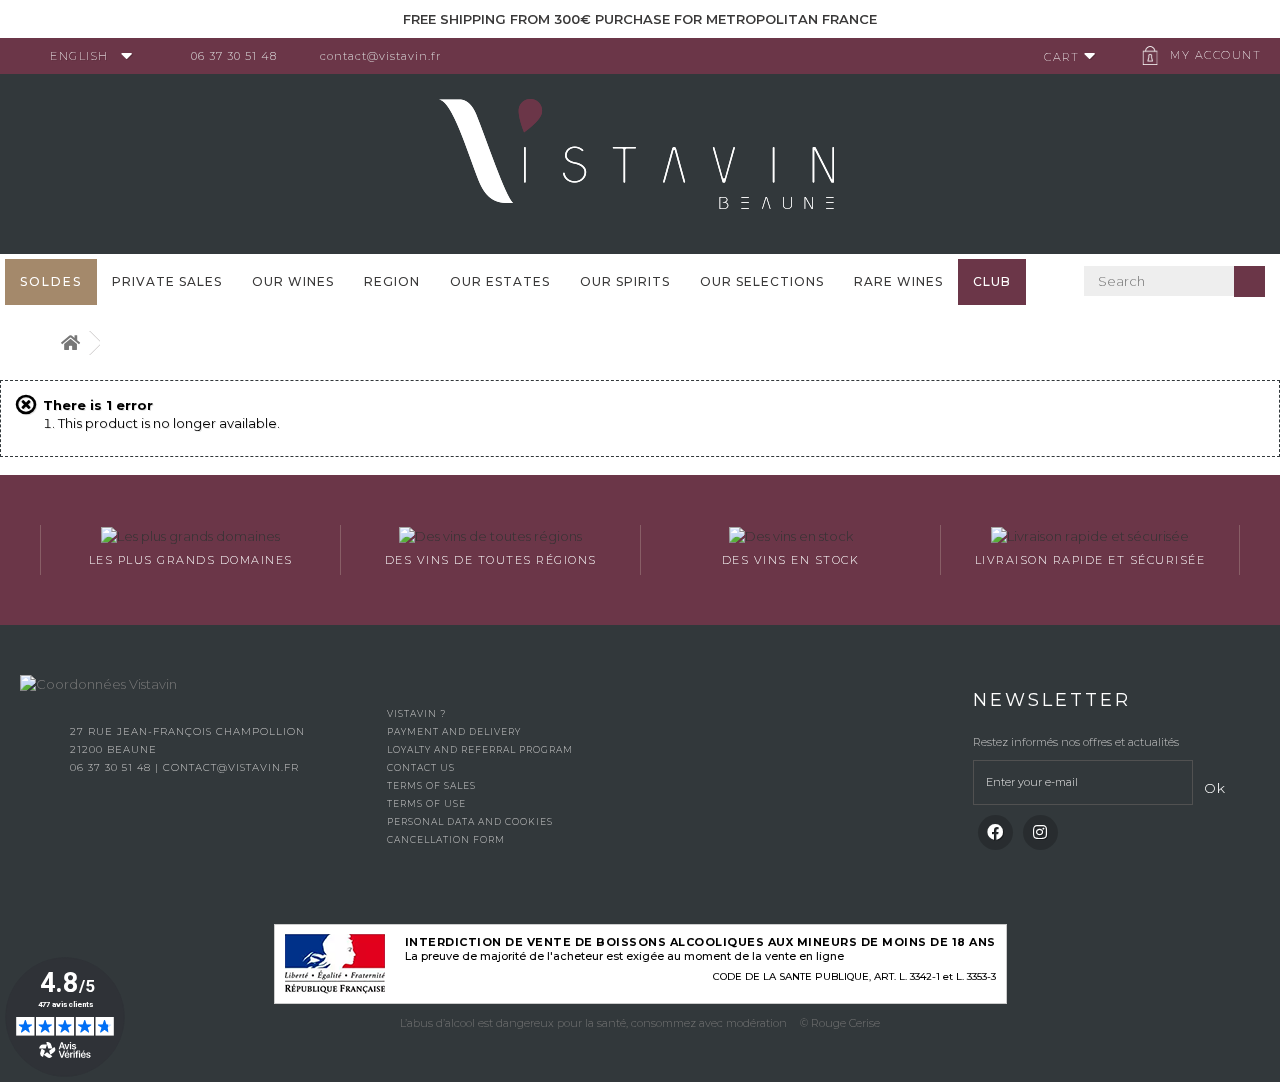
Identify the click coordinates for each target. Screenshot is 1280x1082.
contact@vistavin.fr (380, 56)
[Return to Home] (70, 343)
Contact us (421, 767)
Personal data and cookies (470, 821)
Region (392, 281)
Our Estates (500, 281)
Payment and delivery (454, 731)
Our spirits (625, 281)
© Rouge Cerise (840, 1023)
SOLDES (51, 281)
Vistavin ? (416, 713)
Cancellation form (446, 839)
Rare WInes (898, 281)
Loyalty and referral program (480, 749)
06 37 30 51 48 (234, 56)
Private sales (167, 281)
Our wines (293, 281)
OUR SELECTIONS (762, 281)
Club (992, 281)
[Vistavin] (640, 162)
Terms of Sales (431, 785)
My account (1215, 55)
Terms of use (426, 803)
